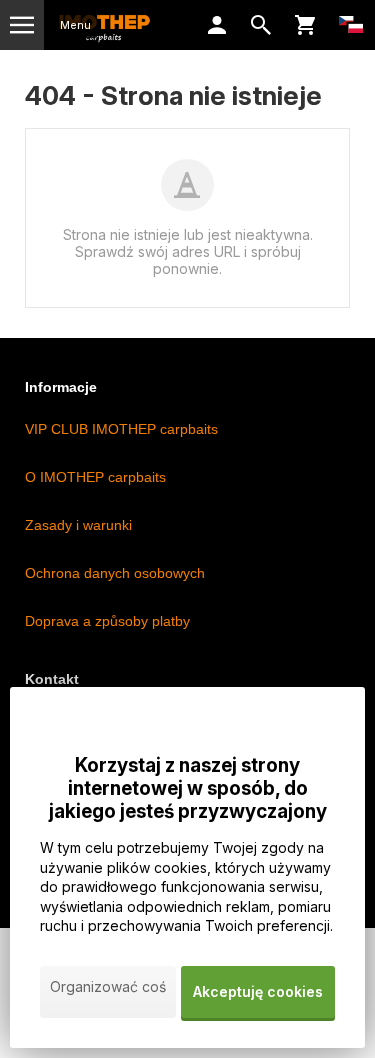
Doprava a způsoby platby (107, 621)
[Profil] (217, 25)
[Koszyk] (305, 25)
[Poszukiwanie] (261, 25)
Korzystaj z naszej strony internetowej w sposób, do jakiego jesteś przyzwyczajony (188, 788)
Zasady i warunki (78, 525)
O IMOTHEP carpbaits (95, 477)
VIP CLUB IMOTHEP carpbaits (121, 429)
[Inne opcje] (351, 25)
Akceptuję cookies (258, 991)
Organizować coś (108, 986)
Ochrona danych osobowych (115, 573)
